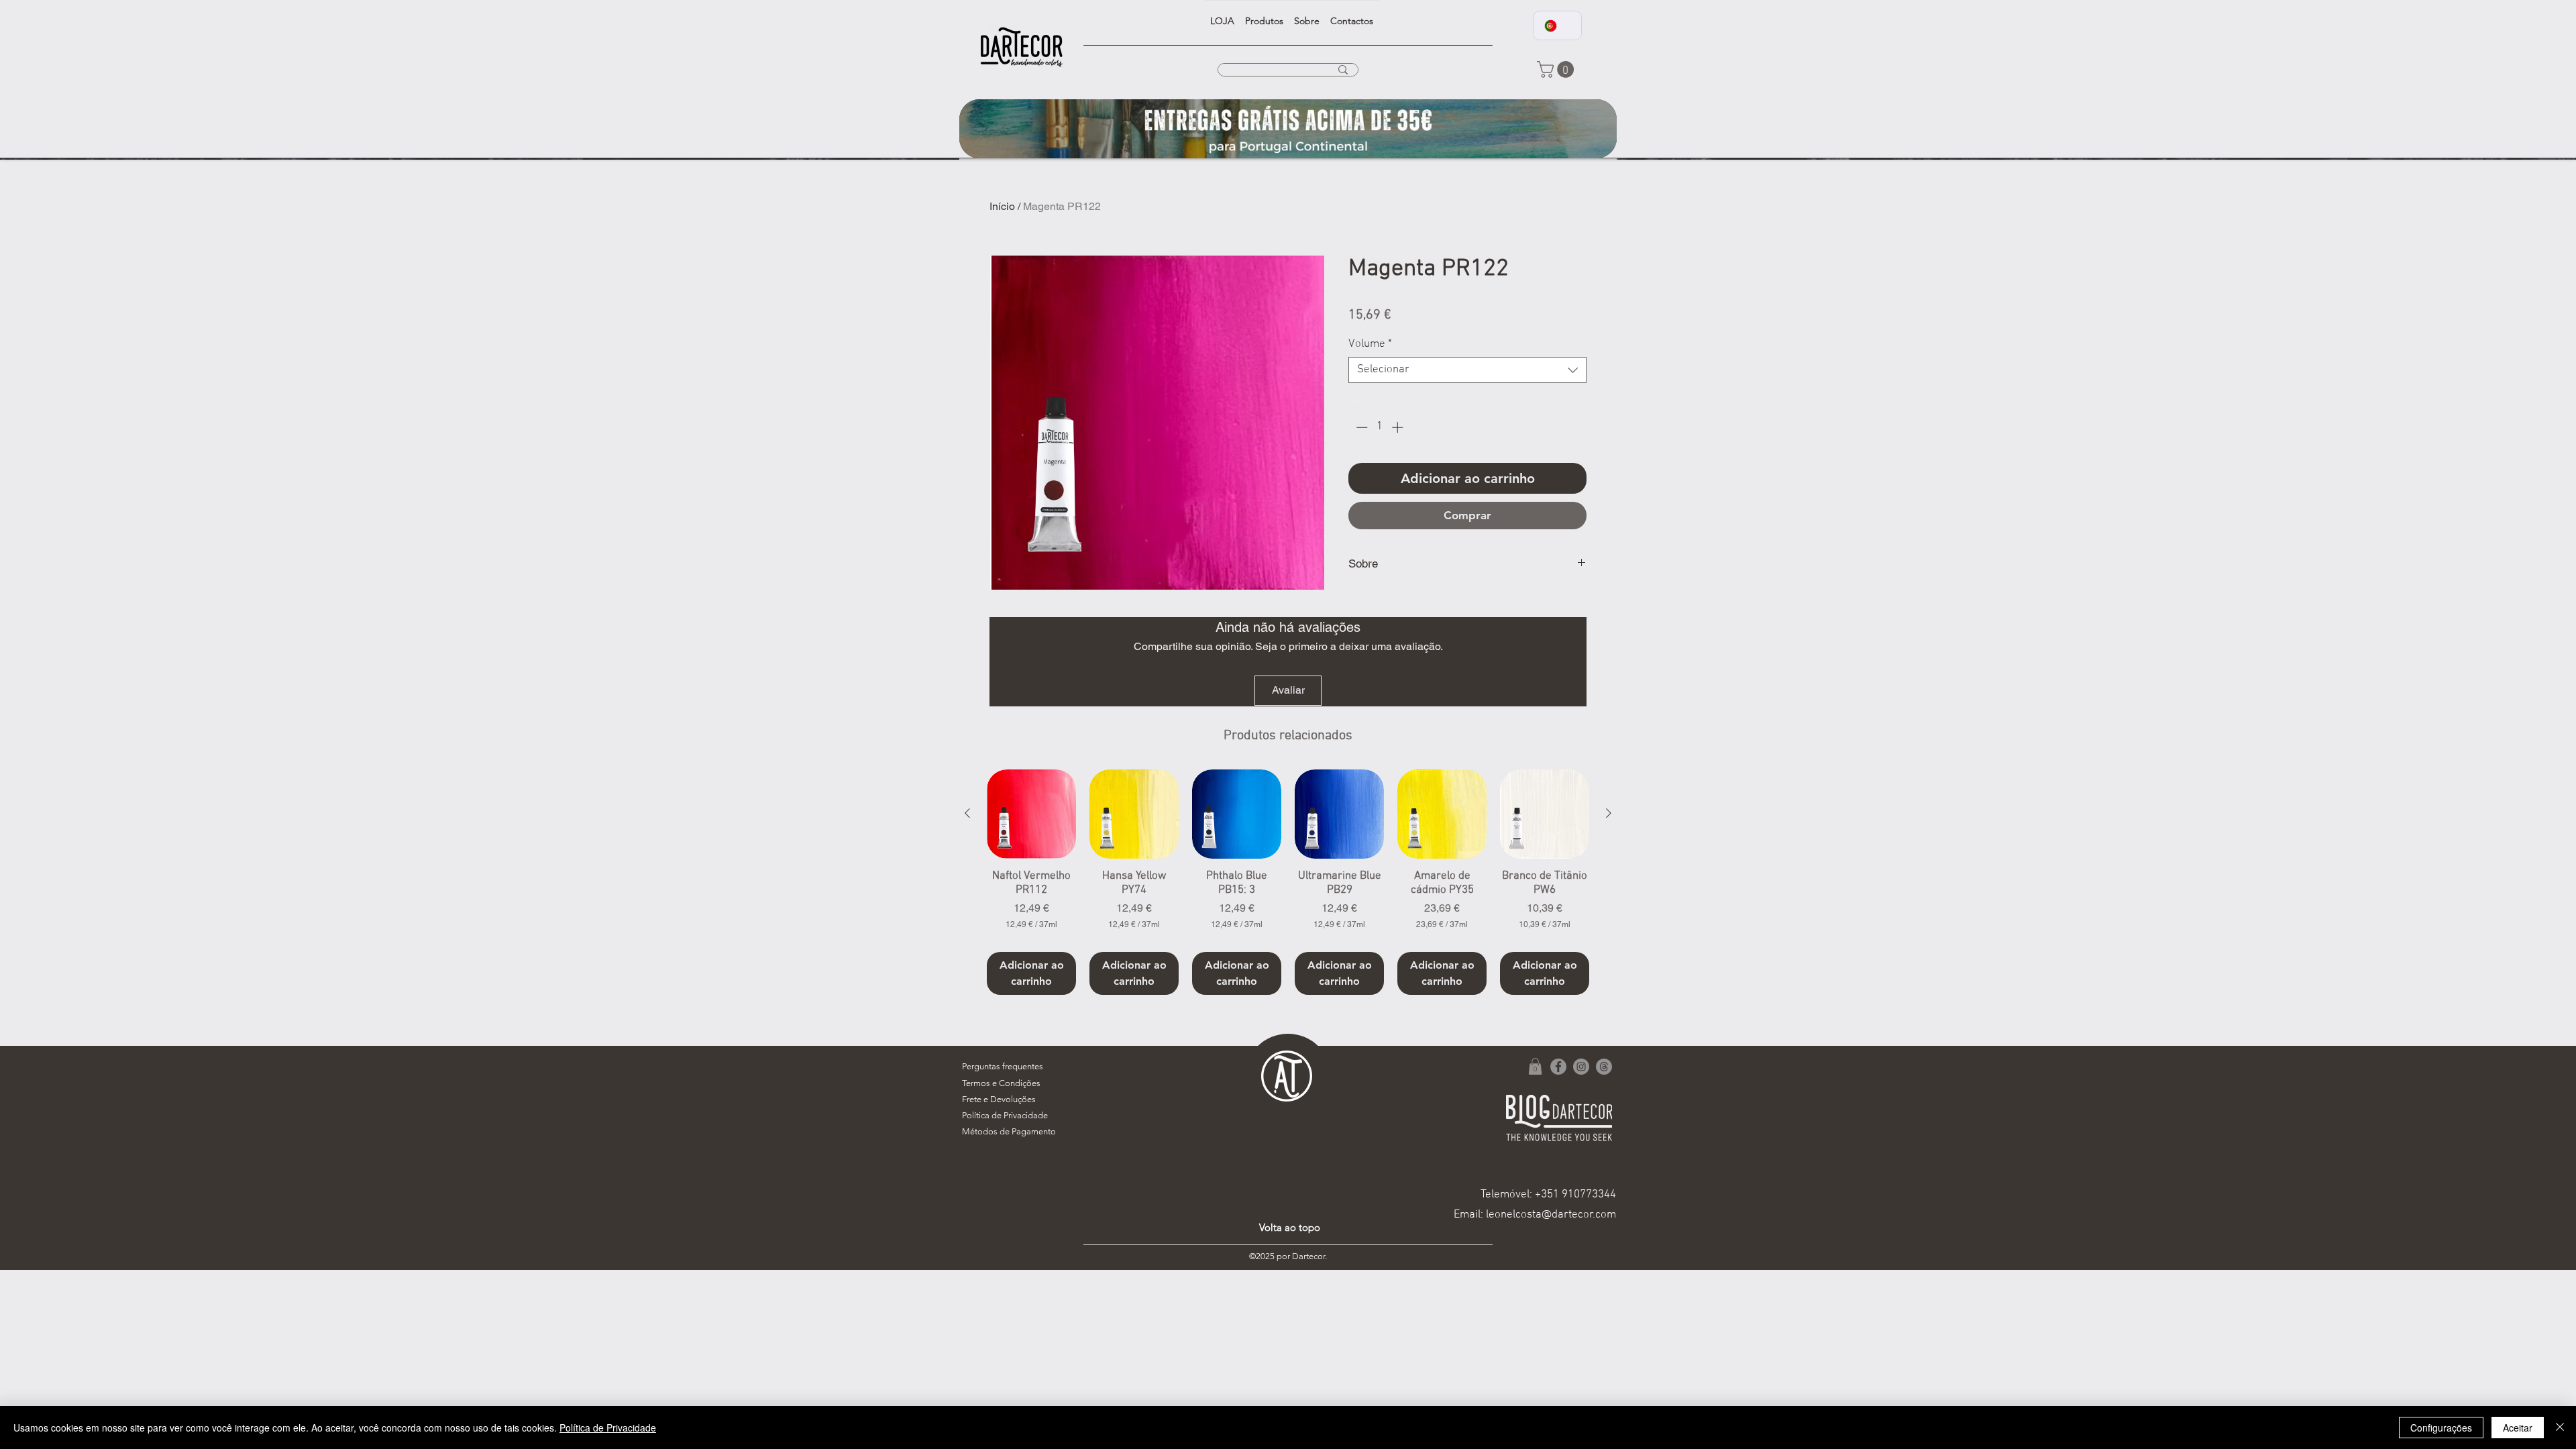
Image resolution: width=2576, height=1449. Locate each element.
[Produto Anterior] (967, 813)
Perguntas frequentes (1003, 1066)
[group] (1288, 882)
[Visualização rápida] (1031, 814)
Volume (1370, 344)
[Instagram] (1581, 1067)
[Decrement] (1360, 427)
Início (1002, 206)
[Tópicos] (1604, 1067)
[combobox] (1467, 370)
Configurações (2441, 1428)
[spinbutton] (1380, 427)
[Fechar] (2560, 1428)
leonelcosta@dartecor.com (1551, 1215)
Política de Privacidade (608, 1428)
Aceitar (2518, 1428)
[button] (1557, 69)
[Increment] (1399, 427)
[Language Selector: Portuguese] (1557, 25)
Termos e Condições (1001, 1083)
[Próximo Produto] (1609, 813)
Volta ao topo (1290, 1227)
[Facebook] (1558, 1067)
